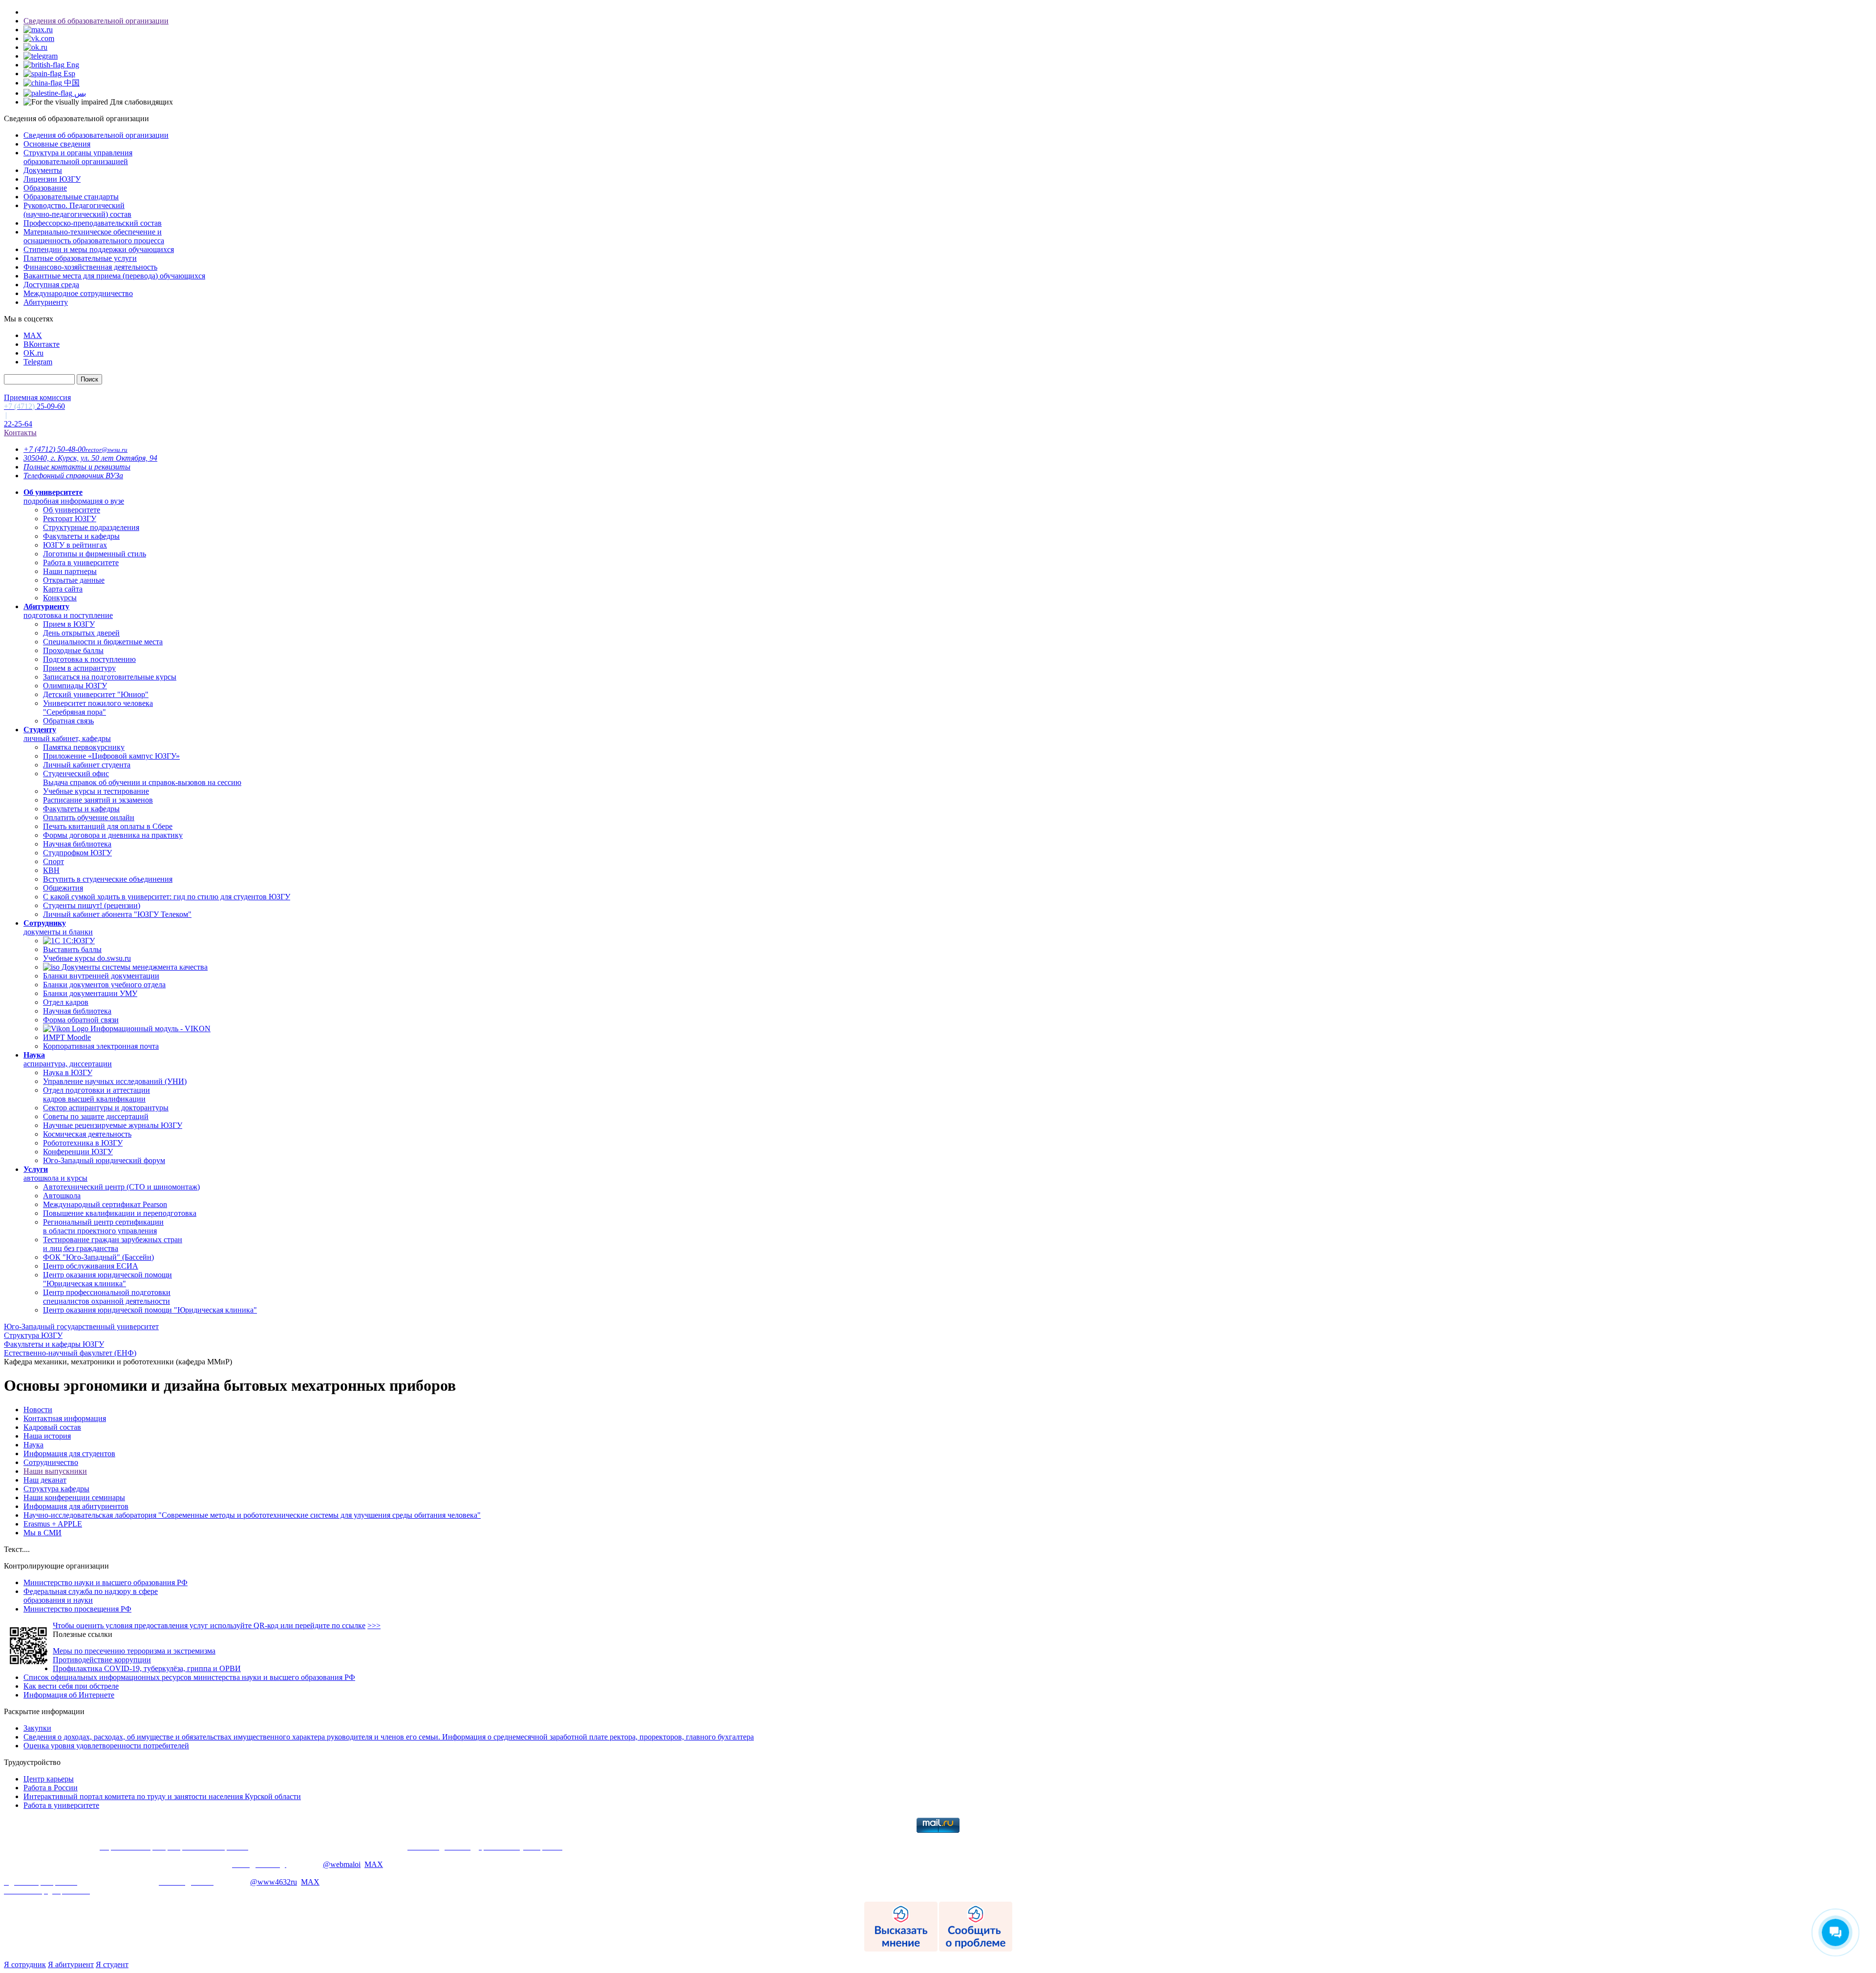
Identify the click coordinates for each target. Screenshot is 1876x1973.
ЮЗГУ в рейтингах (75, 545)
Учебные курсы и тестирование (96, 791)
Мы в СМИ (43, 1533)
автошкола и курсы (55, 1174)
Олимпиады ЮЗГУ (75, 686)
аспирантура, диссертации (68, 1059)
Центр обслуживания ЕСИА (91, 1266)
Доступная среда (51, 285)
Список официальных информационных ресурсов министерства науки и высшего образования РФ (189, 1677)
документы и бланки (58, 927)
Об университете (72, 510)
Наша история (47, 1436)
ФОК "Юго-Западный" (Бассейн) (98, 1257)
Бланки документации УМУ (90, 993)
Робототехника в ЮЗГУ (83, 1143)
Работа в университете (81, 562)
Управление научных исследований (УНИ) (115, 1081)
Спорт (53, 861)
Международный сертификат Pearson (105, 1204)
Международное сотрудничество (78, 293)
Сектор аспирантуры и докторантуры (106, 1108)
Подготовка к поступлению (89, 659)
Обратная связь (68, 721)
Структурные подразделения (91, 527)
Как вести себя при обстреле (71, 1686)
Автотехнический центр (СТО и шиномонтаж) (121, 1187)
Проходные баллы (73, 650)
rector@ (107, 450)
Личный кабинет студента (87, 765)
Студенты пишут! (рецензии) (92, 905)
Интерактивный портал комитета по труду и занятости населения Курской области (162, 1796)
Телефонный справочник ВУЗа (73, 476)
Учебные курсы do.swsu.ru (87, 958)
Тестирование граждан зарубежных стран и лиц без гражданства (113, 1244)
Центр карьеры (49, 1779)
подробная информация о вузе (74, 497)
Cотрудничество (51, 1462)
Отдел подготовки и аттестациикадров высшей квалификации (96, 1094)
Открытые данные (74, 580)
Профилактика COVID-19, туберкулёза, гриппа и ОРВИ (147, 1668)
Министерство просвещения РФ (77, 1609)
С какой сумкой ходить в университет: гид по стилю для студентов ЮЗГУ (167, 897)
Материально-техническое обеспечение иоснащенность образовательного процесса (94, 236)
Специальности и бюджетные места (103, 642)
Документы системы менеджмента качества (134, 967)
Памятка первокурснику (84, 747)
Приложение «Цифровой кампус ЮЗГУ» (111, 756)
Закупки (37, 1728)
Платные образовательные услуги (80, 258)
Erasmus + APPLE (53, 1524)
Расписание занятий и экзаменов (98, 800)
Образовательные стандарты (71, 197)
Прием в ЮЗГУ (69, 624)
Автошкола (62, 1196)
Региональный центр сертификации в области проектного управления (103, 1226)
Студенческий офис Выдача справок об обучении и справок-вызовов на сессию (142, 778)
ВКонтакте (42, 344)
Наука (33, 1445)
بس (79, 93)
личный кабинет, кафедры (67, 734)
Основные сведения (57, 144)
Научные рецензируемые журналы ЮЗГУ (113, 1125)
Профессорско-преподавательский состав (93, 223)
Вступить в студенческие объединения (108, 879)
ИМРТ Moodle (67, 1037)
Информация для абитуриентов (76, 1506)
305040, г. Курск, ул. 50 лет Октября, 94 (90, 458)
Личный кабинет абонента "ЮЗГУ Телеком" (117, 914)
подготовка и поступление (68, 611)
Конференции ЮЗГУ (78, 1152)
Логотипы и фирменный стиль (95, 554)
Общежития (63, 888)
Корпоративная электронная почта (101, 1046)
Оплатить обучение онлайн (89, 817)
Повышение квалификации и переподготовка (120, 1213)
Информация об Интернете (69, 1695)
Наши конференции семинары (74, 1497)
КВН (51, 870)
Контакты (20, 433)
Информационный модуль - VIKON (149, 1029)
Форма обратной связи (81, 1020)
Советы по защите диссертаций (96, 1116)
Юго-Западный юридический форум (104, 1160)
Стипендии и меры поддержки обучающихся (99, 249)
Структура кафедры (56, 1489)
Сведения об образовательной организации (96, 21)
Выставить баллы (72, 949)
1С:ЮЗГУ (77, 941)
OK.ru (33, 353)
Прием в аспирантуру (79, 668)
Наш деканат (45, 1480)
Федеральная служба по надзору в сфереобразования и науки (91, 1596)
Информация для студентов (69, 1453)
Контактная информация (65, 1418)
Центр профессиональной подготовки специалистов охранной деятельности (107, 1297)
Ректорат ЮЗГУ (70, 519)
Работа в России (51, 1788)
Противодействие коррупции (102, 1660)
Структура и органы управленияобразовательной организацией (78, 157)
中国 (71, 83)
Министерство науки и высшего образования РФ (106, 1582)
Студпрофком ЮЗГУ (77, 853)
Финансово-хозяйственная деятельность (90, 267)
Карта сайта (63, 589)
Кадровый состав (52, 1427)
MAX (33, 335)
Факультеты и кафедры (81, 536)
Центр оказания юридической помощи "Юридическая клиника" (107, 1279)
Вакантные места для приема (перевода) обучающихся (114, 276)
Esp (68, 74)
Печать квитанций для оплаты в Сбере (108, 826)
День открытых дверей (81, 633)
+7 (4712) (54, 449)
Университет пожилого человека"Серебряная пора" (98, 708)
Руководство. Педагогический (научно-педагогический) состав (77, 210)
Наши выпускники (55, 1471)
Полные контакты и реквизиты (77, 467)
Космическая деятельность (87, 1134)
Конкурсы (60, 598)
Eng (72, 65)
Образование (45, 188)
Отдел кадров (66, 1002)
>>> (374, 1625)
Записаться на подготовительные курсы (110, 677)
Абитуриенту (46, 302)
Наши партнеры (70, 571)
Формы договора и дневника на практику (113, 835)
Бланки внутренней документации (101, 976)
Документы (43, 170)
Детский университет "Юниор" (96, 694)
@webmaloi (342, 1864)
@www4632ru (274, 1882)
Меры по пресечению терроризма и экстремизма (134, 1651)
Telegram (38, 362)
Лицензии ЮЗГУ (52, 179)
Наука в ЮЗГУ (68, 1072)
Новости (38, 1410)
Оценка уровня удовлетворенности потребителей (106, 1746)
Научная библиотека (77, 844)
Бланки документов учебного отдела (104, 985)
